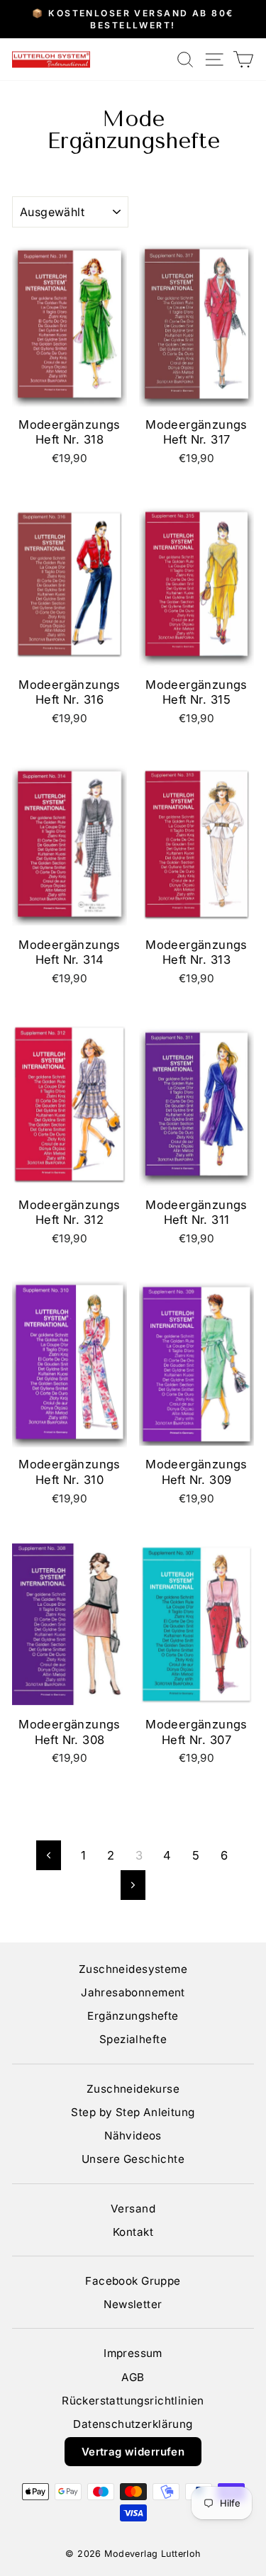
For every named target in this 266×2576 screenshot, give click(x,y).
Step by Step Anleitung (133, 2112)
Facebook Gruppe (133, 2281)
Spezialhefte (133, 2039)
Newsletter (133, 2304)
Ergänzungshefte (133, 2016)
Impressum (133, 2353)
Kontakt (133, 2232)
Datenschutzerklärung (133, 2424)
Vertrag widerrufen (133, 2452)
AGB (133, 2377)
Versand (133, 2209)
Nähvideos (133, 2136)
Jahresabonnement (133, 1992)
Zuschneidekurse (133, 2089)
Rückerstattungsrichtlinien (133, 2401)
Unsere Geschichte (133, 2159)
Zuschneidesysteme (133, 1969)
